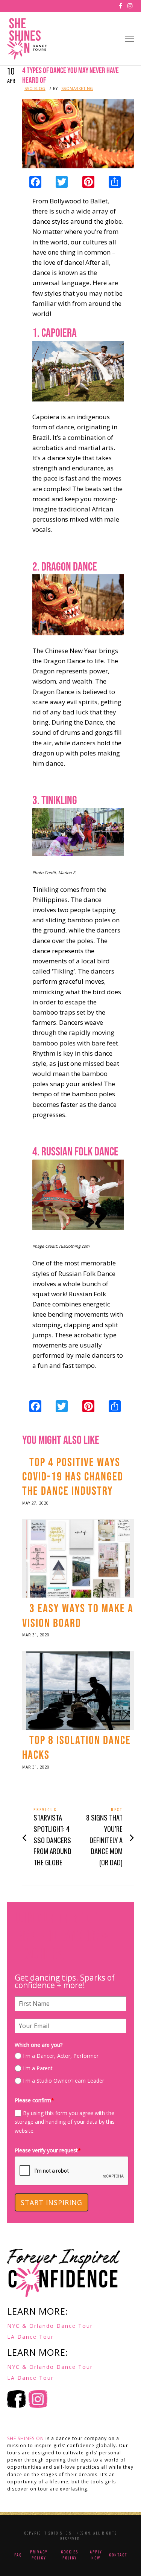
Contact (118, 2555)
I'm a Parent (38, 2068)
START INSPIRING (52, 2202)
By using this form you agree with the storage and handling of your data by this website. (65, 2122)
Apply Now (96, 2555)
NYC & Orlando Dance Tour (50, 2326)
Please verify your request (48, 2150)
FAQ (18, 2555)
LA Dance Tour (30, 2337)
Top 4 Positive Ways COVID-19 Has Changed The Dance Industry (73, 1477)
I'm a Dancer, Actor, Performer (61, 2056)
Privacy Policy (39, 2555)
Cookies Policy (70, 2555)
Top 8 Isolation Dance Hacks (77, 1748)
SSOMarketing (77, 89)
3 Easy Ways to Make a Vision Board (78, 1616)
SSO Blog (35, 89)
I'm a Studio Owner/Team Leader (64, 2081)
